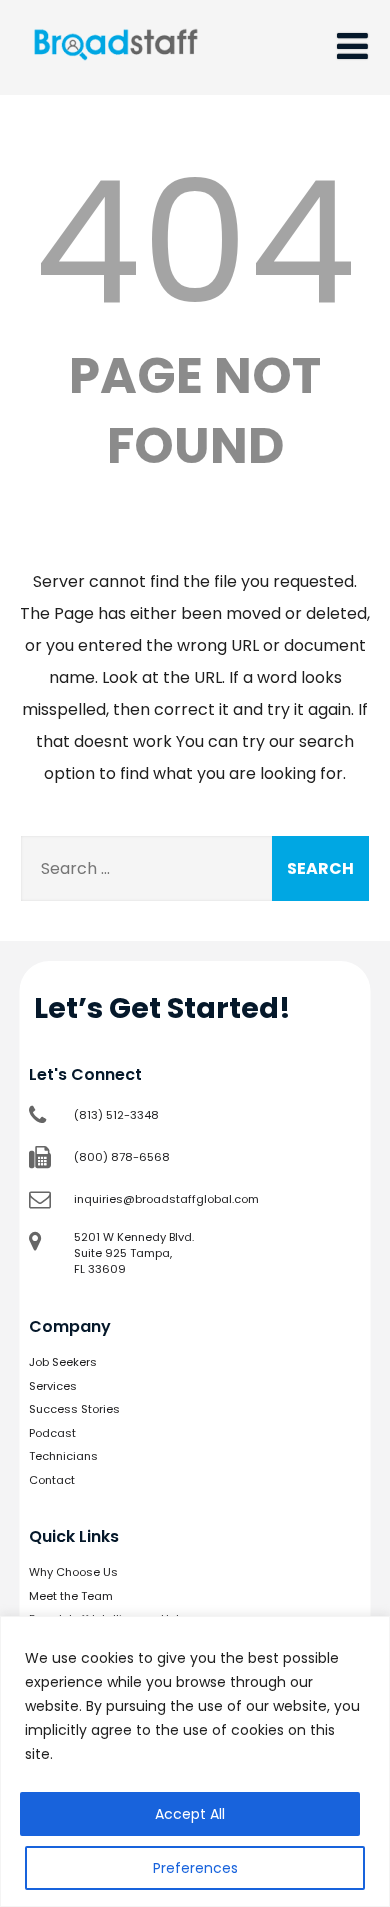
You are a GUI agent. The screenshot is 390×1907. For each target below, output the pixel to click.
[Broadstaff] (116, 82)
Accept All (190, 1814)
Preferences (195, 1868)
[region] (195, 1761)
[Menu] (352, 46)
